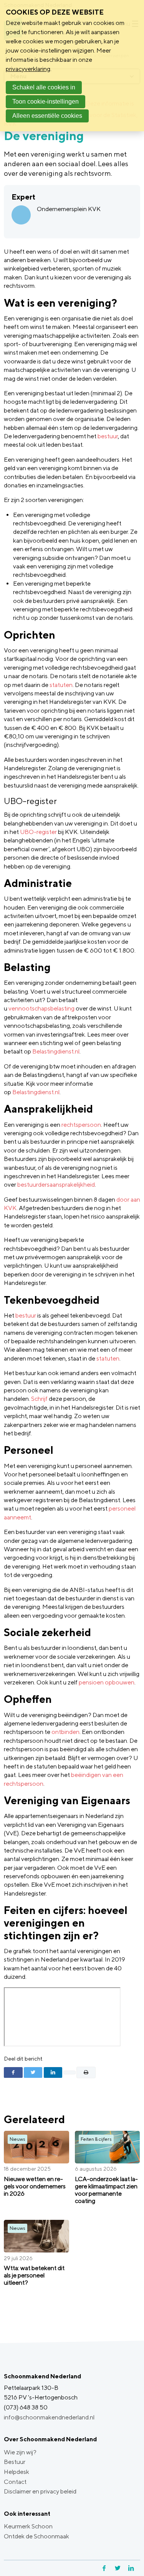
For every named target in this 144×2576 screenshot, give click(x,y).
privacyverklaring (28, 69)
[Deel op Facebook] (13, 2072)
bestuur (108, 436)
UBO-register (38, 832)
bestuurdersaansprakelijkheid (56, 1185)
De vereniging (44, 135)
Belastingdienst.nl (56, 1051)
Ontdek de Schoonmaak (36, 2536)
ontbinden (65, 1732)
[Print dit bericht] (86, 2072)
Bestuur (15, 2462)
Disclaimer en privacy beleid (40, 2491)
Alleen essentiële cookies (47, 116)
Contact (15, 2482)
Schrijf (39, 1399)
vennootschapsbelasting (41, 1008)
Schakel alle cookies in (44, 87)
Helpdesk (17, 2472)
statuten (61, 685)
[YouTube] (139, 2568)
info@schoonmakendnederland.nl (49, 2417)
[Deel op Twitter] (33, 2072)
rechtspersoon (81, 1125)
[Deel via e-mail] (70, 2072)
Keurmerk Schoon (28, 2526)
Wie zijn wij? (20, 2452)
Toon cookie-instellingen (46, 102)
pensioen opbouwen (107, 1682)
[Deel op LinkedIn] (53, 2072)
